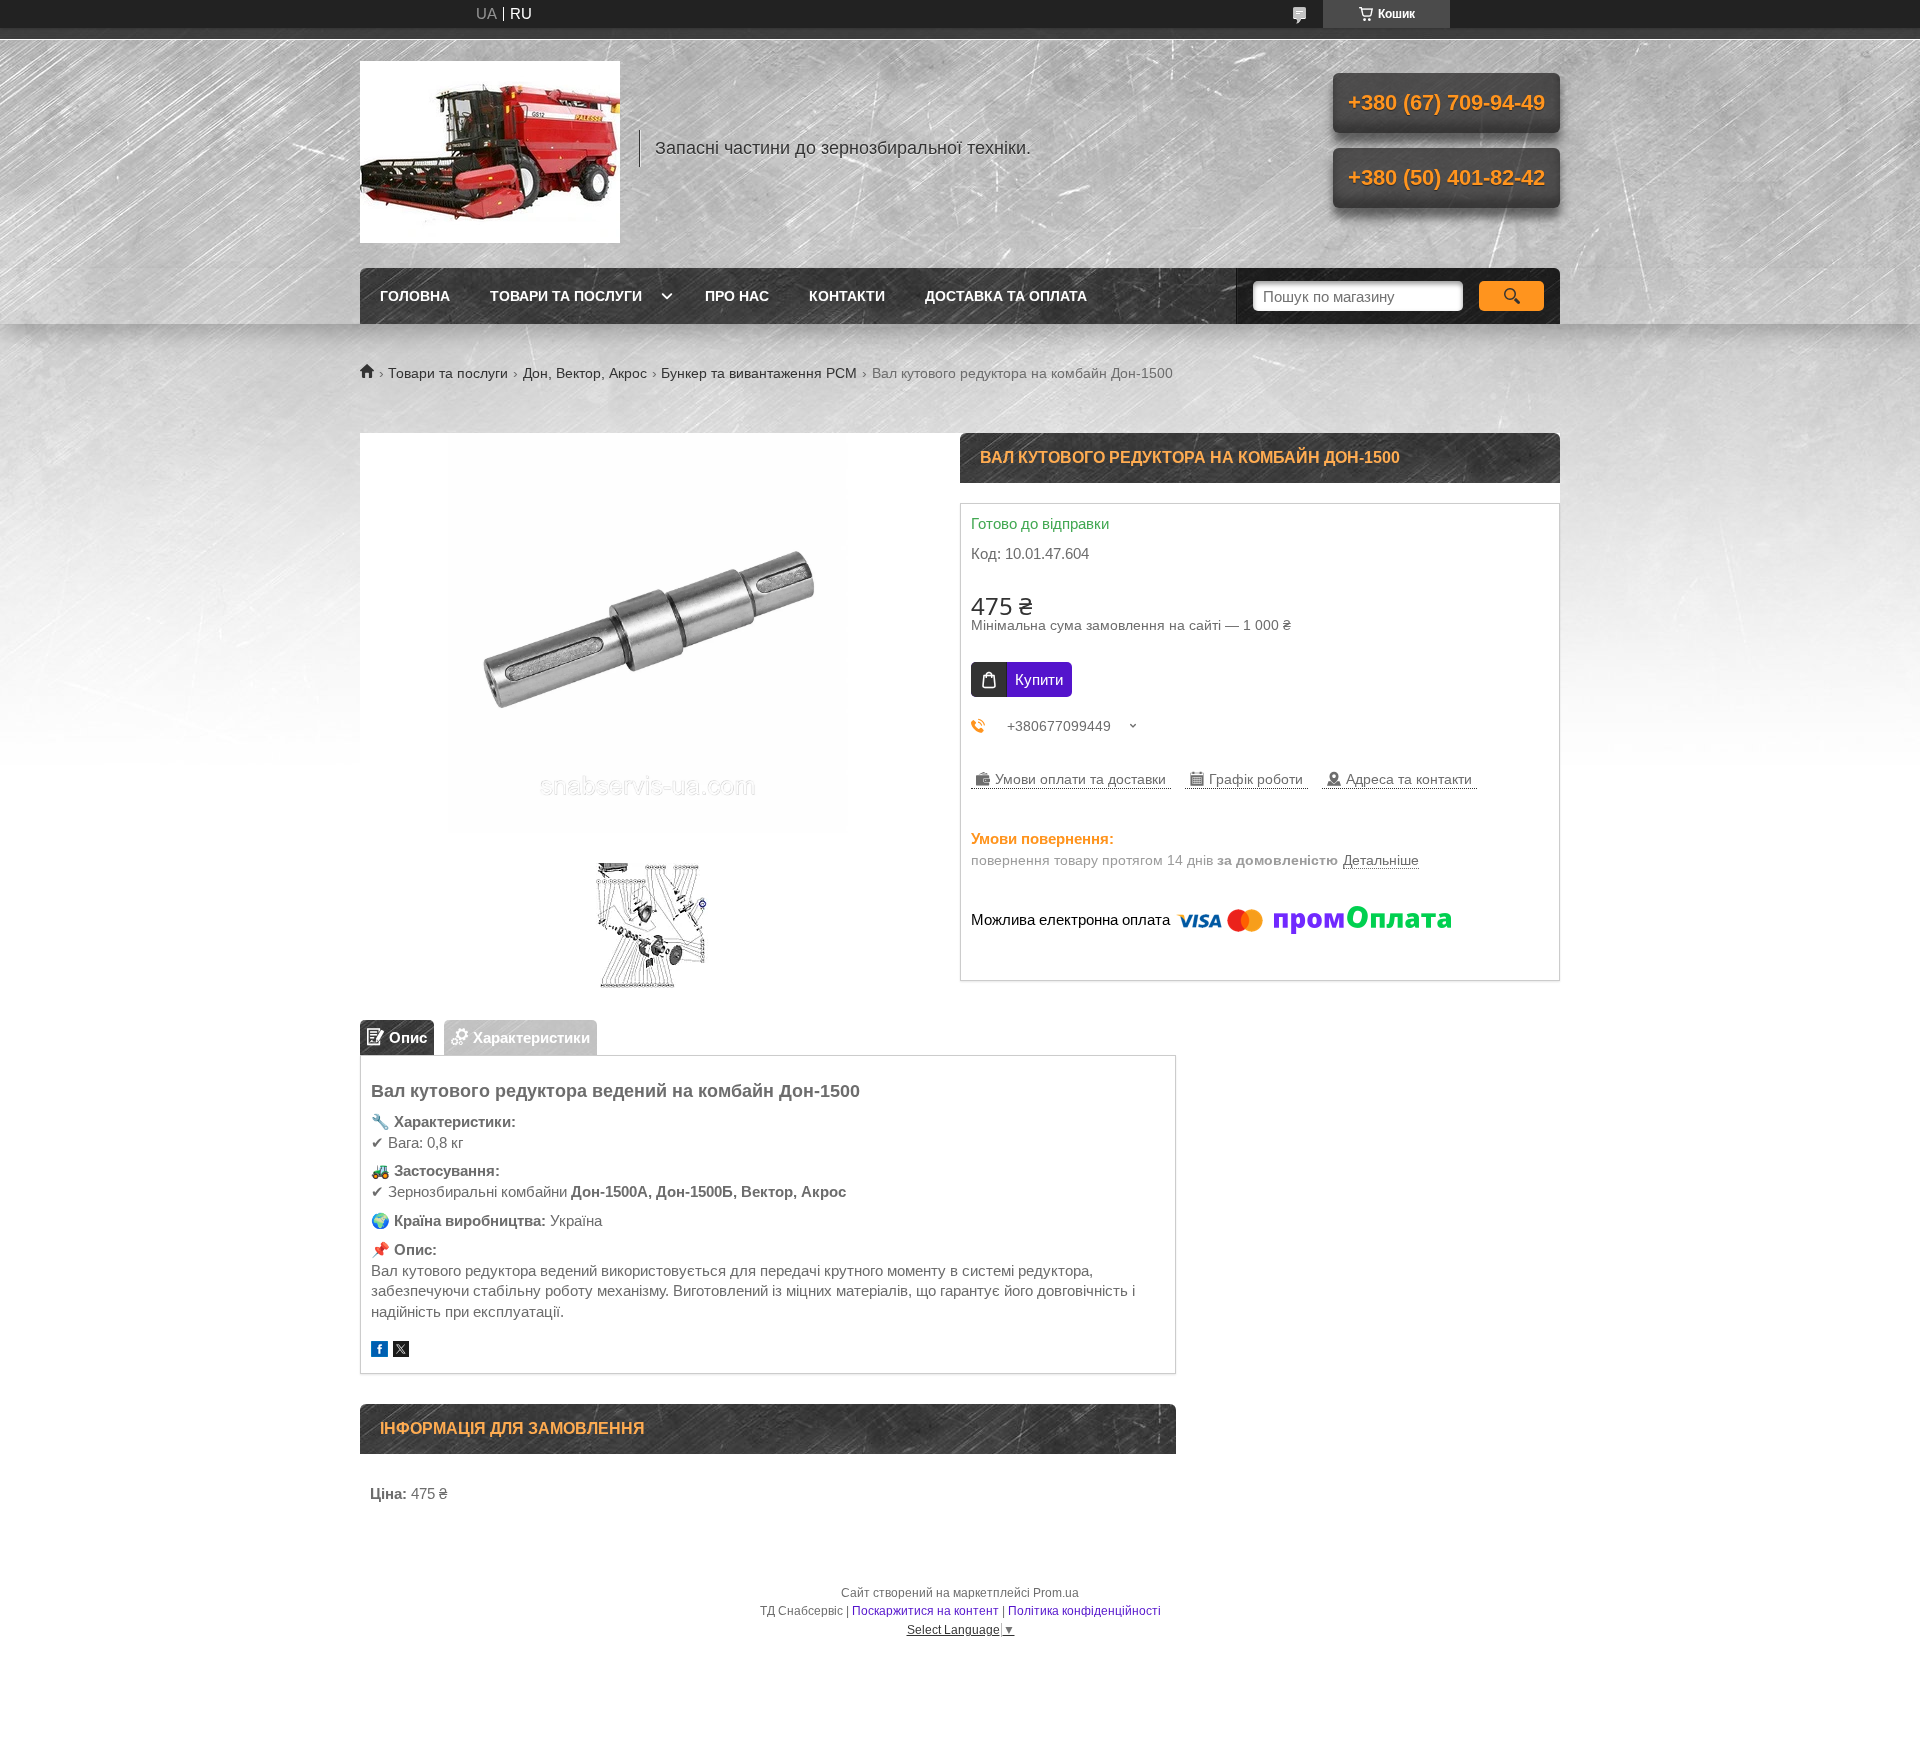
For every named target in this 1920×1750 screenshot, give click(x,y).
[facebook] (379, 1351)
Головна (415, 296)
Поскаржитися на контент (925, 1611)
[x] (401, 1351)
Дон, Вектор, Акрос (585, 373)
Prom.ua (1056, 1593)
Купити (1039, 679)
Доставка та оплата (1006, 296)
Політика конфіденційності (1084, 1611)
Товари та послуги (566, 296)
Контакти (847, 296)
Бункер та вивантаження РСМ (759, 373)
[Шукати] (1511, 296)
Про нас (737, 296)
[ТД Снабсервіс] (490, 148)
